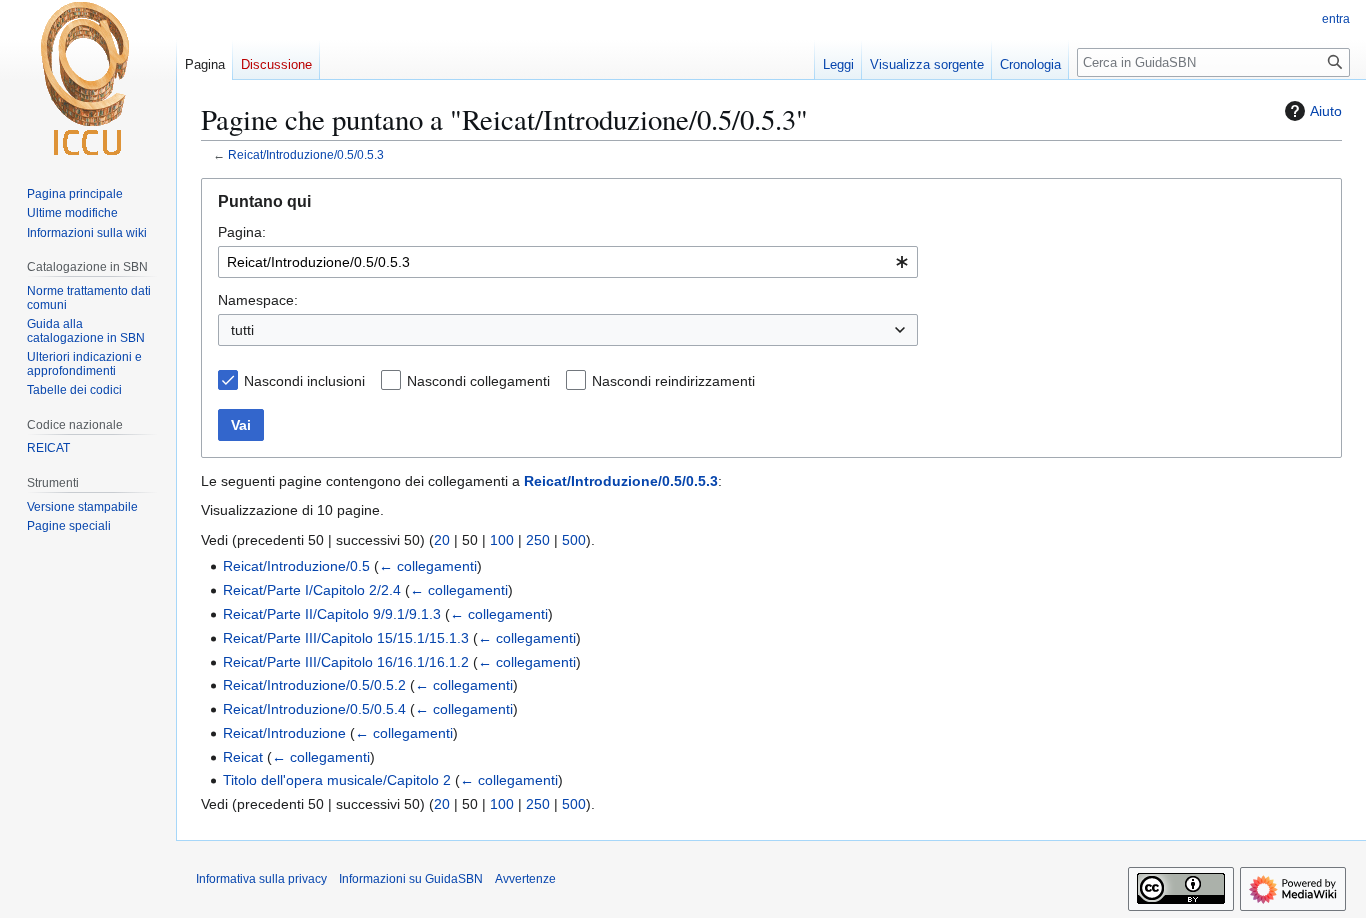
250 (538, 540)
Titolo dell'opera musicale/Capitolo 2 (337, 780)
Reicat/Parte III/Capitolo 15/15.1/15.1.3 (346, 638)
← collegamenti (428, 566)
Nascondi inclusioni (304, 381)
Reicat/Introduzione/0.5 (296, 566)
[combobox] (568, 262)
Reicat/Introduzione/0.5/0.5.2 (314, 685)
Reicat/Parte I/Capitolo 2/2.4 (312, 590)
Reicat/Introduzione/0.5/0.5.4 (314, 709)
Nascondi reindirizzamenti (673, 381)
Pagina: (242, 232)
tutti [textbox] (242, 330)
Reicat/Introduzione (284, 733)
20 (442, 540)
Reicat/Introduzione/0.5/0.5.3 (306, 154)
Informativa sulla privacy (261, 879)
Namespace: (258, 300)
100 (502, 540)
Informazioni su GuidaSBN (411, 879)
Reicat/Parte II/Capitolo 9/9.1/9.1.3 (332, 614)
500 (574, 540)
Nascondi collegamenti (478, 381)
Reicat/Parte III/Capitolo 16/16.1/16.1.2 (346, 662)
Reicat (243, 757)
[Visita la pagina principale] (88, 80)
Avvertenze (525, 879)
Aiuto (1326, 111)
